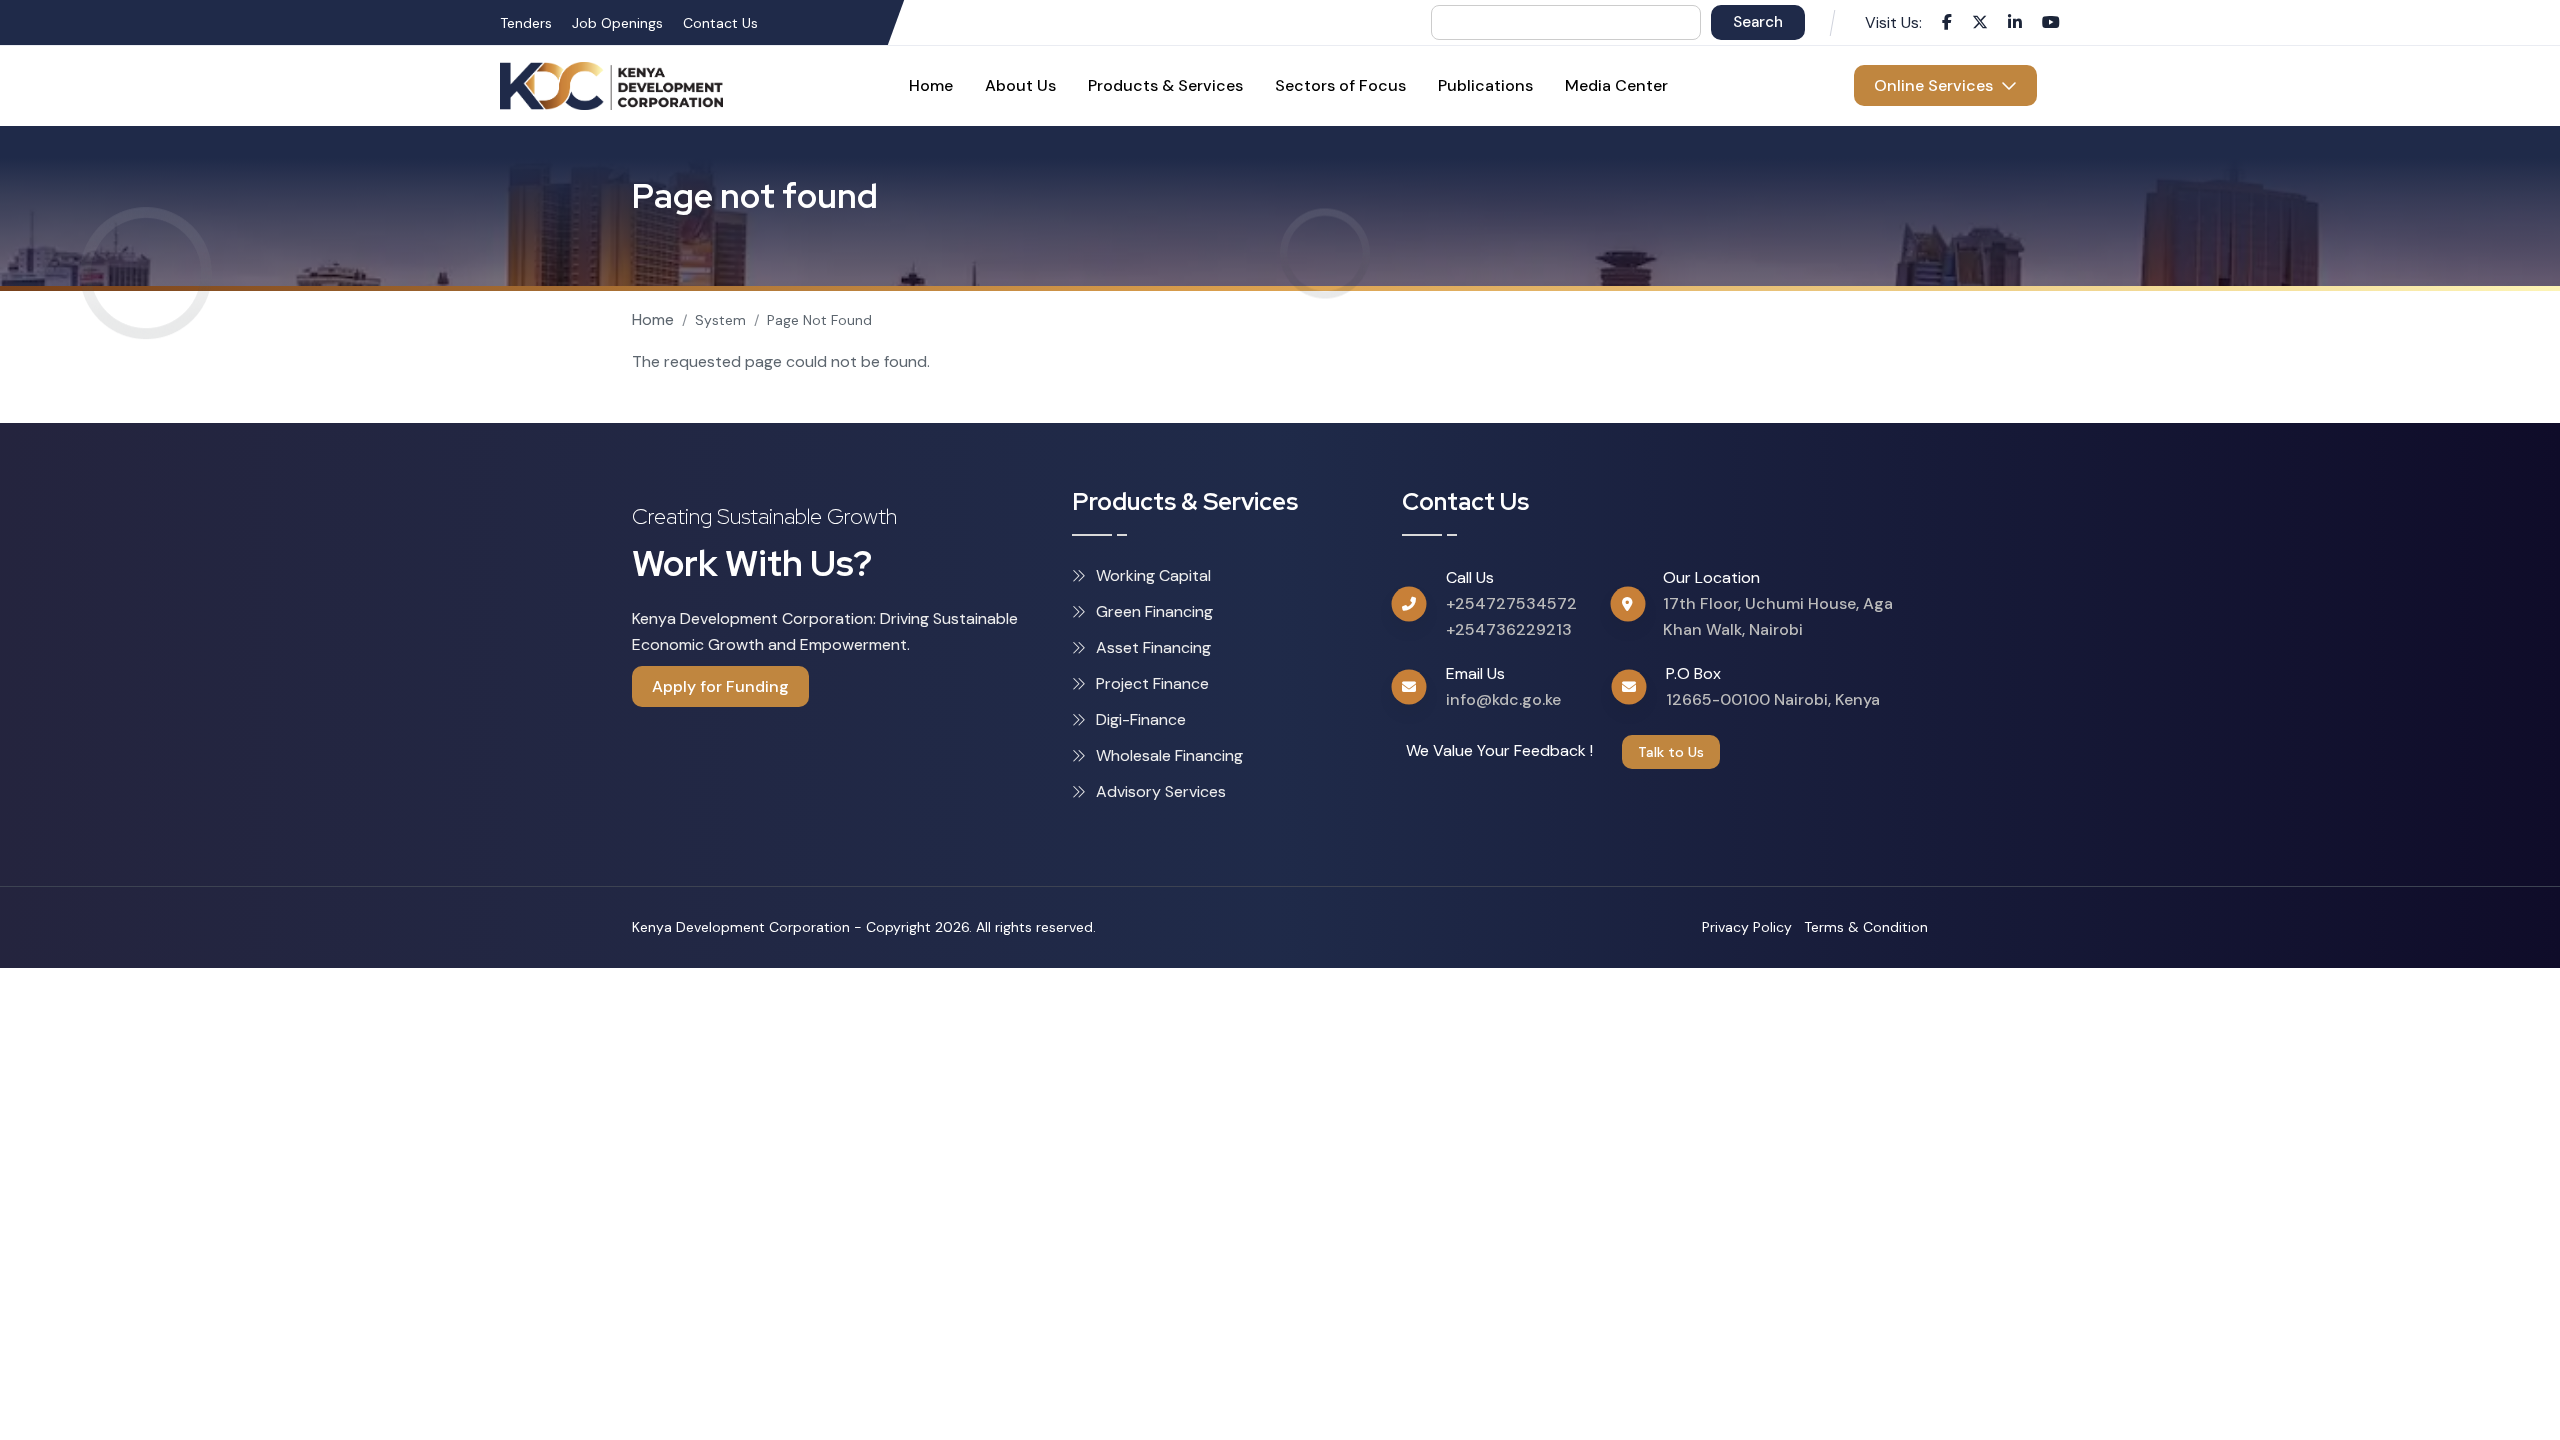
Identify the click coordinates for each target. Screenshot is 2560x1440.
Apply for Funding (720, 686)
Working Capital (1153, 575)
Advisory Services (1161, 791)
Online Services (1937, 85)
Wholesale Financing (1169, 755)
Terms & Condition (1866, 927)
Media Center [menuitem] (1616, 85)
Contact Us (720, 23)
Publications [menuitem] (1485, 85)
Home (653, 319)
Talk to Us (1671, 752)
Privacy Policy (1747, 927)
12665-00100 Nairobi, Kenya (1773, 699)
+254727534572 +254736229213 (1511, 616)
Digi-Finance (1141, 719)
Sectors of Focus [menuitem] (1340, 85)
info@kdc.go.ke (1503, 699)
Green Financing (1154, 611)
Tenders (526, 23)
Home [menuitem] (931, 85)
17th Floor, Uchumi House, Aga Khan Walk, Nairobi (1778, 616)
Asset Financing (1153, 647)
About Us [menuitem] (1020, 85)
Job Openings (617, 23)
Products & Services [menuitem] (1165, 85)
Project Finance (1152, 683)
